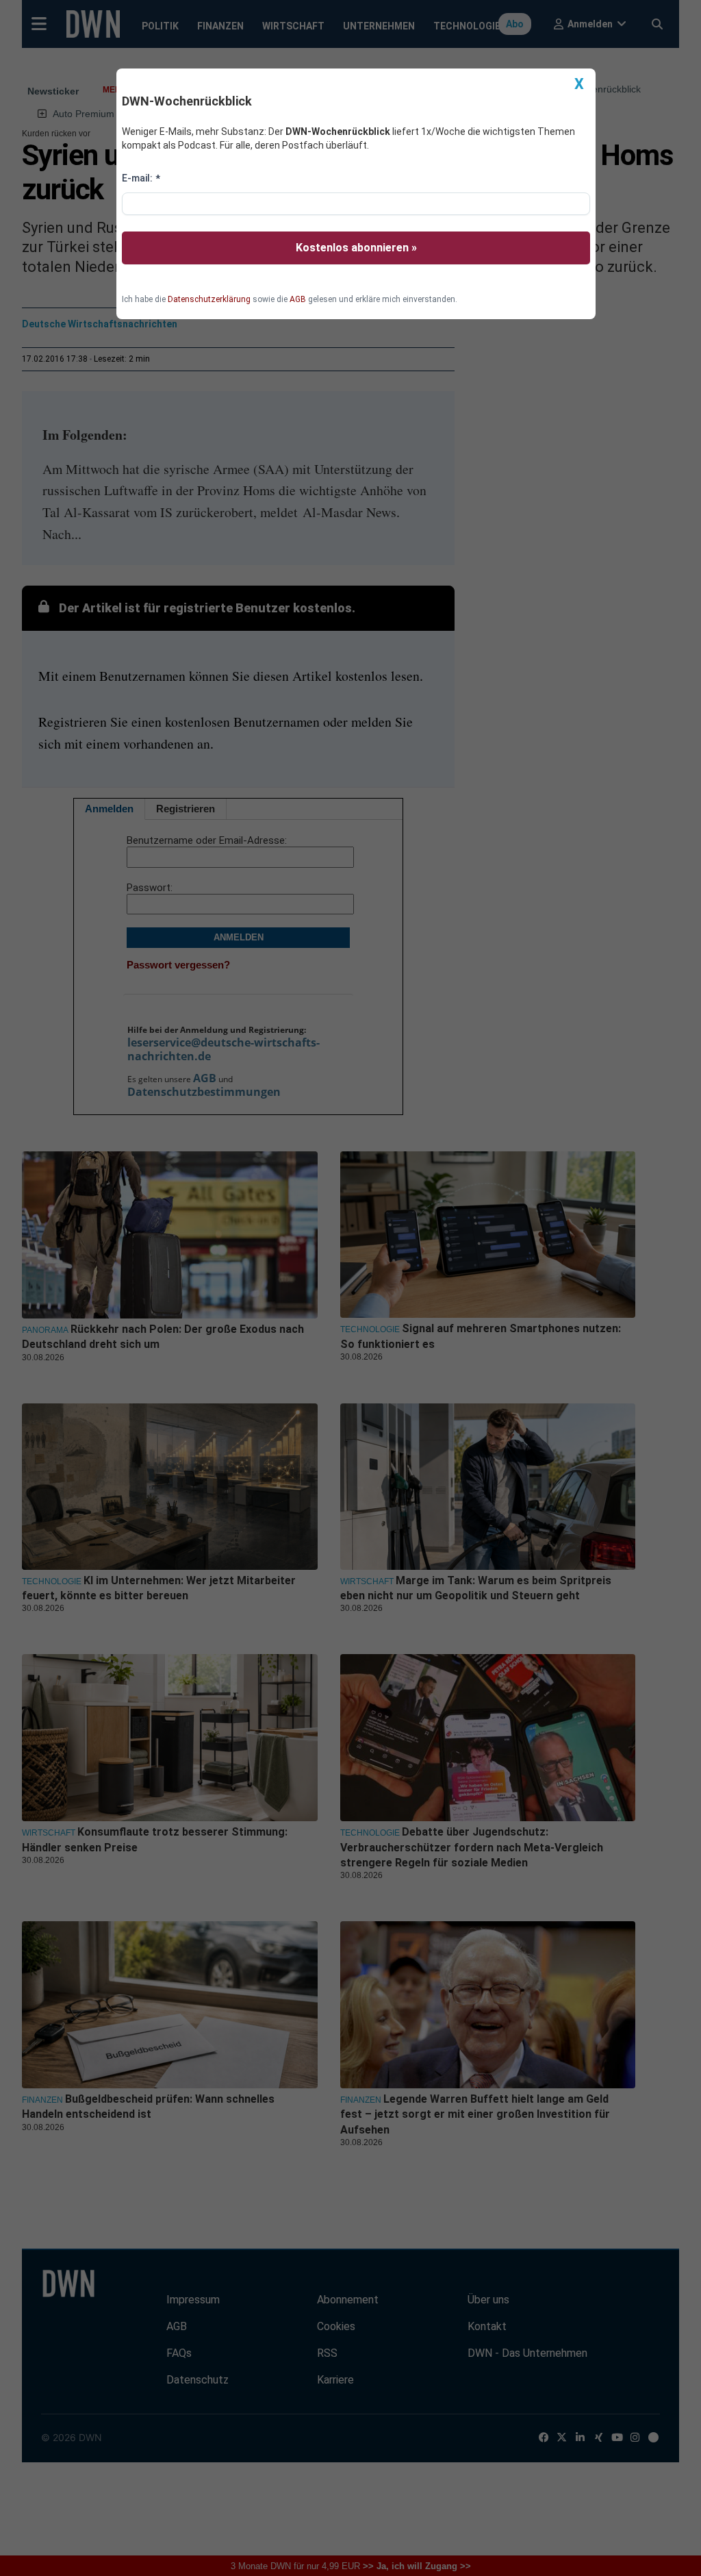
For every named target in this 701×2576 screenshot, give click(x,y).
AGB (298, 299)
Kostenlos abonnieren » (356, 248)
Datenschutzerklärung (209, 299)
